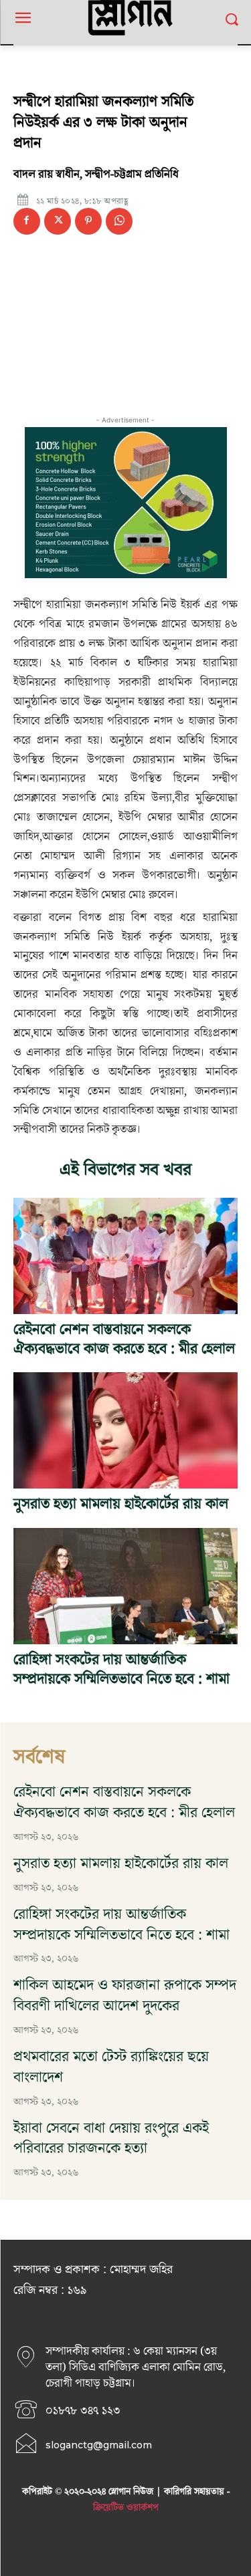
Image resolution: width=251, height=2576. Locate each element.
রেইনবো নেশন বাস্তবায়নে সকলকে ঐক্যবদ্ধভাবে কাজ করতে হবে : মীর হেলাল (124, 1339)
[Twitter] (58, 221)
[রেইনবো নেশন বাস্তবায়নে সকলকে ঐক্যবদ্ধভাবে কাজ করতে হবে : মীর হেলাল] (125, 1256)
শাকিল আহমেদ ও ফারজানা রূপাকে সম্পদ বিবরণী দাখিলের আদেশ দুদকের (125, 1996)
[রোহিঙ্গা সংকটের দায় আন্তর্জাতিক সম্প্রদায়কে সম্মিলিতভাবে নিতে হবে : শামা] (125, 1586)
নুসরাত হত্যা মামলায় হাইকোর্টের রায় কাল (121, 1504)
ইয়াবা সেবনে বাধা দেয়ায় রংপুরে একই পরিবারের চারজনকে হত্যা (111, 2139)
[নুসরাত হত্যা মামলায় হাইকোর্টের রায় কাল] (125, 1430)
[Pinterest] (88, 221)
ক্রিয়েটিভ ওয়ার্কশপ (126, 2508)
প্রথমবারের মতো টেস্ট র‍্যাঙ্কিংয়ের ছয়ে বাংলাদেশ (111, 2067)
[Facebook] (27, 221)
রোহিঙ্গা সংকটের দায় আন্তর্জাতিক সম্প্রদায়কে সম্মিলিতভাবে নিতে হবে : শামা (121, 1670)
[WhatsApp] (119, 221)
